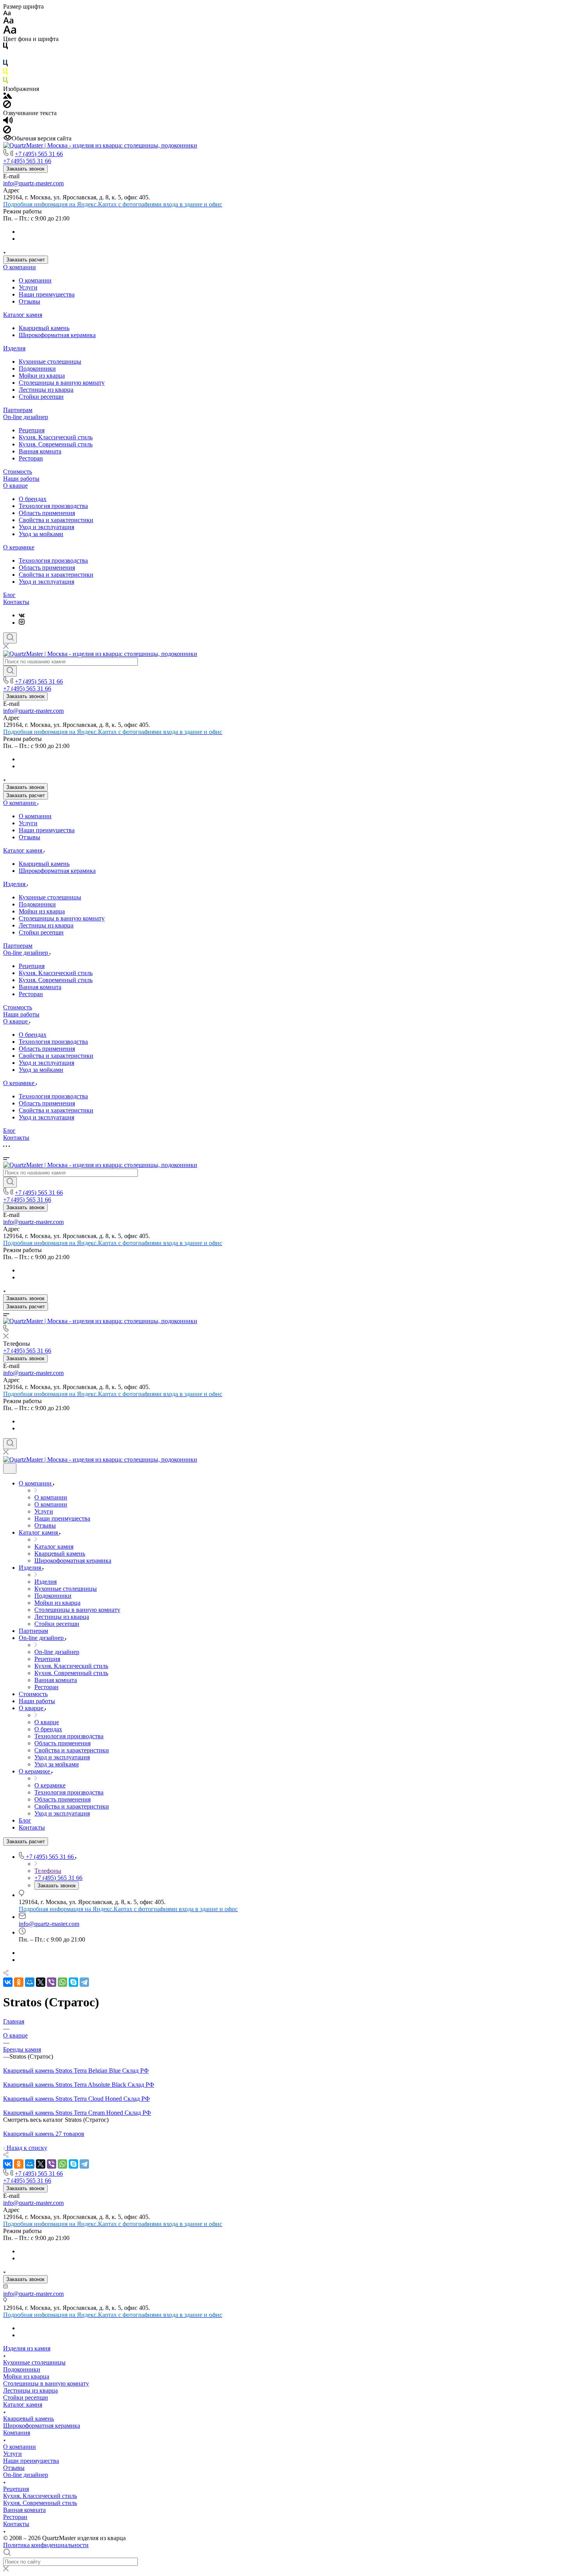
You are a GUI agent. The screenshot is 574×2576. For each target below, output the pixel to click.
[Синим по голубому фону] (5, 65)
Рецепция (32, 430)
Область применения (47, 513)
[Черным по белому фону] (5, 47)
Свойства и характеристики (56, 520)
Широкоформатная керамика (57, 335)
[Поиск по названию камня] (10, 671)
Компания (17, 2433)
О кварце (15, 486)
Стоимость (18, 472)
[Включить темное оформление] (10, 1468)
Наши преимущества (47, 294)
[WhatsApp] (62, 1982)
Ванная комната (40, 451)
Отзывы (29, 301)
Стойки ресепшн (41, 397)
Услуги (28, 287)
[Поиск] (10, 638)
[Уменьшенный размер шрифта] (7, 13)
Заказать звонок (25, 169)
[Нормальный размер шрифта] (8, 22)
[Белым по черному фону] (5, 56)
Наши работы (21, 479)
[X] (41, 1982)
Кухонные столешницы (50, 362)
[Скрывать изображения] (7, 106)
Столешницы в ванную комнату (62, 383)
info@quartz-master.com (33, 183)
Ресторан (31, 458)
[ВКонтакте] (22, 615)
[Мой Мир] (30, 1982)
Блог (9, 595)
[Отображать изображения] (8, 97)
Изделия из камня (27, 2348)
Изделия (14, 348)
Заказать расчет (26, 260)
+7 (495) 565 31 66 (39, 154)
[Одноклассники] (19, 1982)
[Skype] (73, 1982)
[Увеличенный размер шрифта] (10, 32)
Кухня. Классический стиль (56, 437)
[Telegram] (84, 1982)
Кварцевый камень (44, 328)
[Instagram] (22, 623)
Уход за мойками (41, 534)
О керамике (19, 547)
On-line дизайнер (26, 417)
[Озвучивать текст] (8, 122)
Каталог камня (23, 315)
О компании (20, 267)
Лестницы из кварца (46, 390)
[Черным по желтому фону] (5, 73)
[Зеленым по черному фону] (5, 82)
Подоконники (37, 369)
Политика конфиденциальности (46, 2545)
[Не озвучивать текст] (7, 131)
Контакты (16, 602)
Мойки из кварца (42, 376)
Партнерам (18, 410)
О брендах (33, 499)
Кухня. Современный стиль (56, 444)
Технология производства (53, 506)
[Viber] (52, 1982)
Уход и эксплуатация (46, 527)
